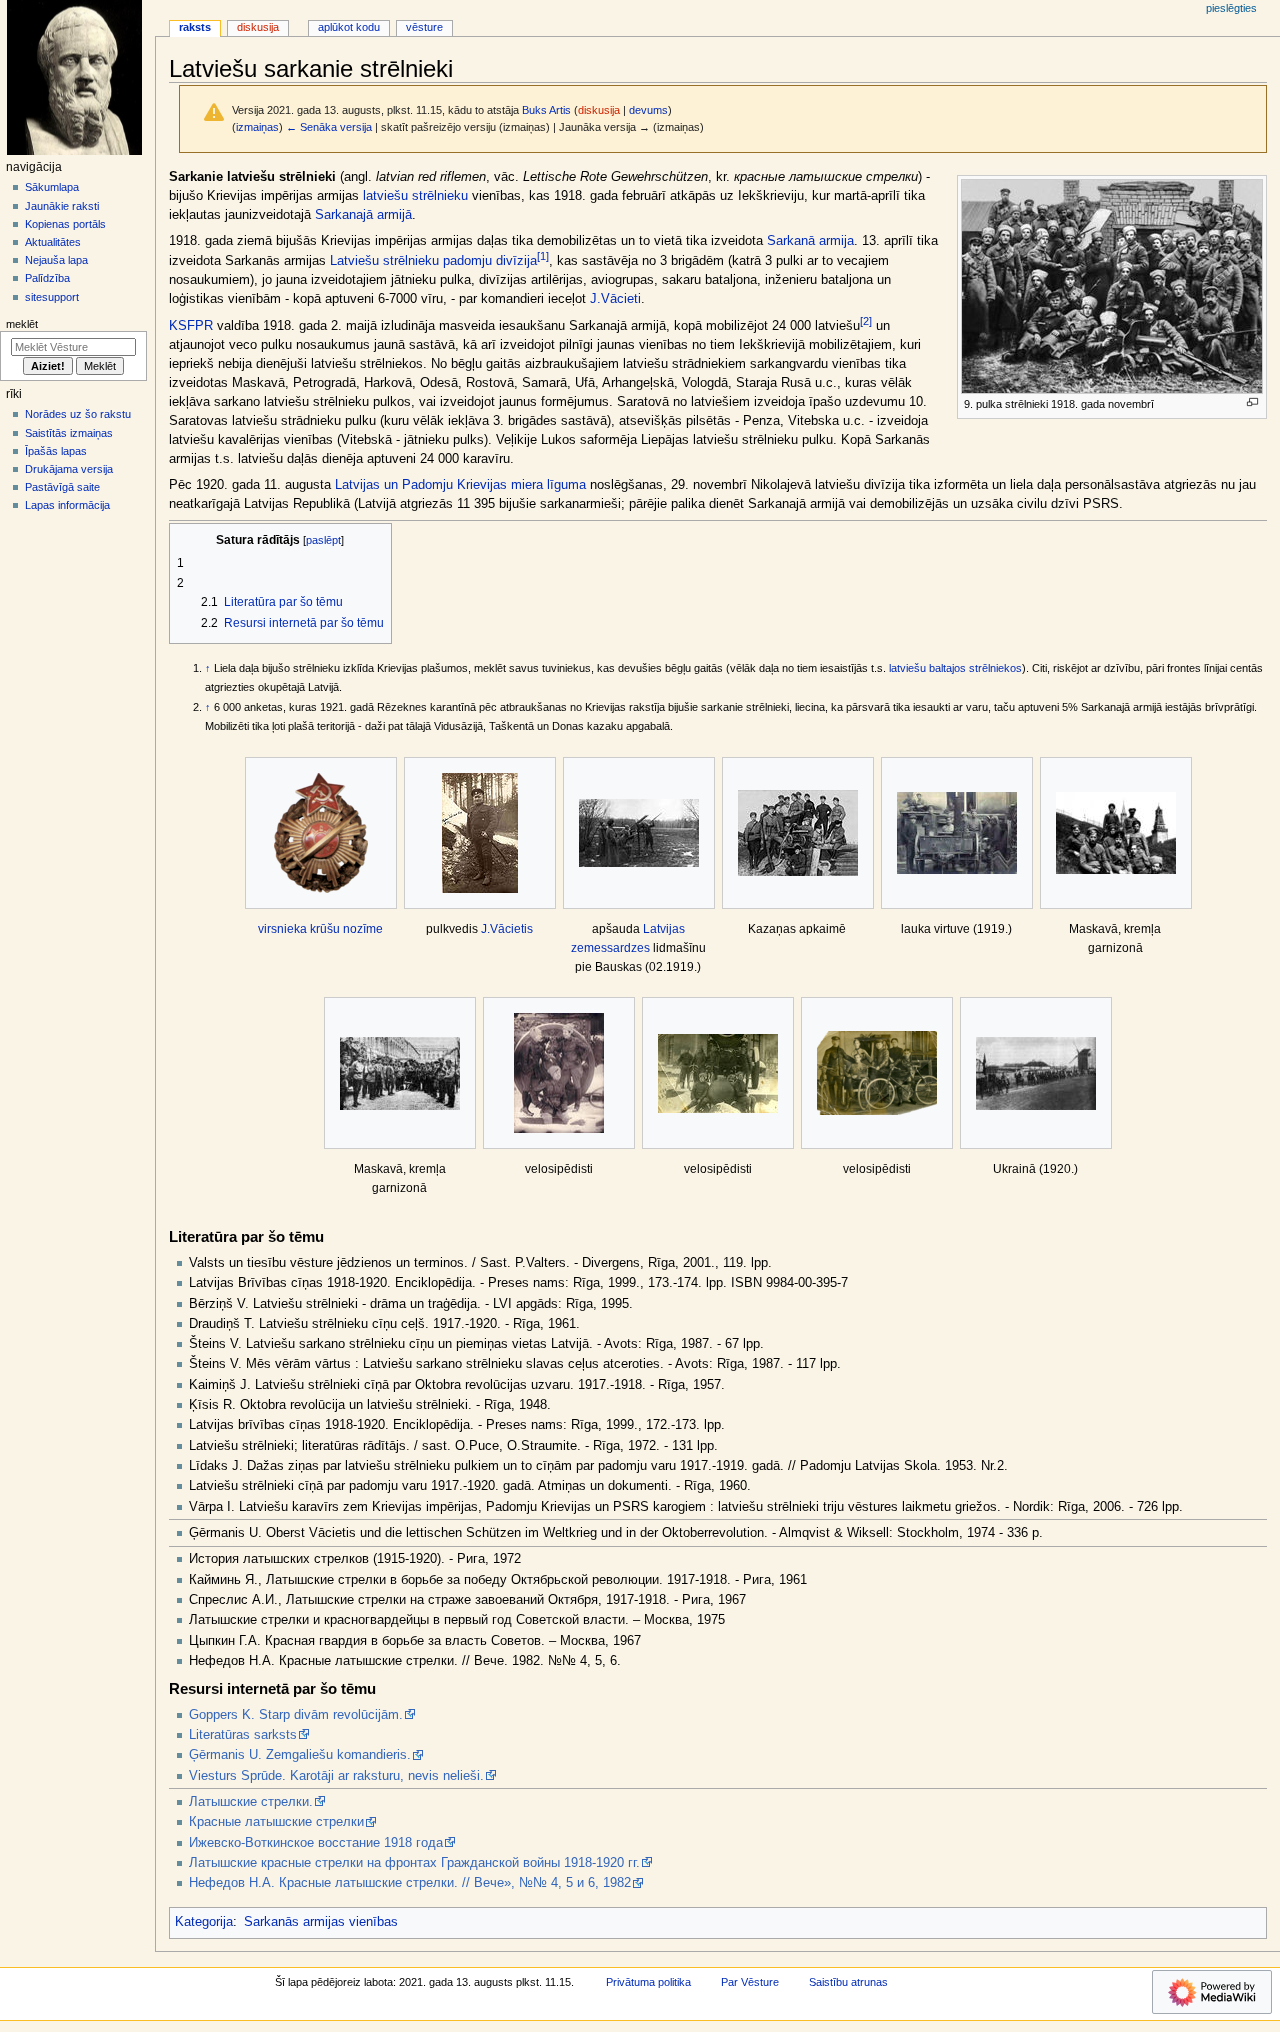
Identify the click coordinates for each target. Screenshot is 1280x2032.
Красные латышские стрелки (276, 1822)
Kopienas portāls (65, 224)
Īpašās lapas (56, 451)
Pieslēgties (1231, 8)
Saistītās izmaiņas (69, 433)
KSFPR (191, 326)
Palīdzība (47, 278)
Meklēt (22, 324)
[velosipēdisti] (559, 1073)
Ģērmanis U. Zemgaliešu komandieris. (300, 1755)
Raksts (195, 27)
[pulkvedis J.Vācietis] (480, 833)
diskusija (599, 110)
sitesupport (52, 297)
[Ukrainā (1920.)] (1036, 1073)
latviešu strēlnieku (415, 196)
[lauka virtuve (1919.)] (957, 833)
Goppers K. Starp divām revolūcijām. (296, 1715)
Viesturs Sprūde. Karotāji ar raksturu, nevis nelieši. (336, 1776)
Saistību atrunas (848, 1982)
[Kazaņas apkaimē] (798, 833)
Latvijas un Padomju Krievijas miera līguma (460, 485)
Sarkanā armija (810, 241)
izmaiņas (257, 127)
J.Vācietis (507, 929)
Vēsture (424, 27)
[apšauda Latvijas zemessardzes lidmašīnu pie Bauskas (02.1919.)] (639, 833)
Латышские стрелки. (251, 1802)
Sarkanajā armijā (363, 215)
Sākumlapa (52, 187)
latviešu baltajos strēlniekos (955, 668)
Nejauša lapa (56, 260)
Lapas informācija (67, 505)
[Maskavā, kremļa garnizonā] (1116, 833)
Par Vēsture (750, 1982)
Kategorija (204, 1922)
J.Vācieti (615, 299)
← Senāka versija (329, 127)
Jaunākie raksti (62, 206)
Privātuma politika (648, 1982)
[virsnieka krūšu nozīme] (321, 833)
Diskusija (258, 27)
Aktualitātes (53, 242)
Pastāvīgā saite (62, 487)
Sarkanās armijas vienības (321, 1922)
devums (648, 110)
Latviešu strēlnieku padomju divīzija (433, 261)
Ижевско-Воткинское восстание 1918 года (316, 1843)
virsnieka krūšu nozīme (320, 929)
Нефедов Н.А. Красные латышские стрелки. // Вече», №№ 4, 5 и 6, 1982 (410, 1883)
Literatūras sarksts (243, 1735)
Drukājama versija (69, 469)
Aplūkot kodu (349, 27)
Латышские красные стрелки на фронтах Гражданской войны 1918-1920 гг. (414, 1863)
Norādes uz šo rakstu (78, 414)
